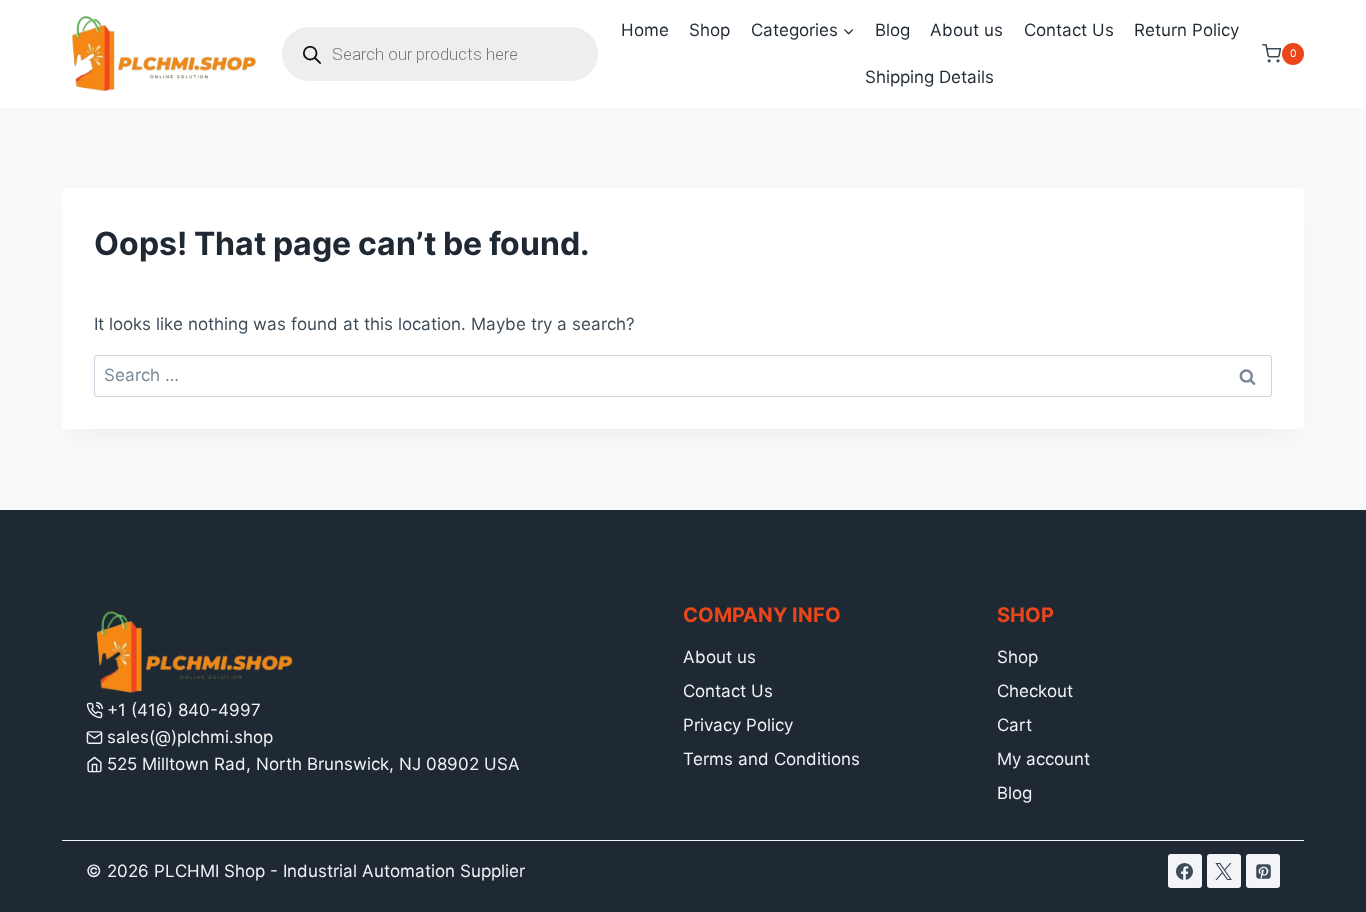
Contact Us (1069, 30)
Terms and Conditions (771, 759)
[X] (1224, 871)
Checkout (1035, 691)
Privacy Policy (738, 725)
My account (1043, 759)
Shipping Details (929, 77)
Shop (709, 30)
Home (645, 30)
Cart (1014, 725)
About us (966, 30)
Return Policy (1186, 30)
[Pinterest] (1263, 871)
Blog (892, 30)
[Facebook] (1185, 871)
